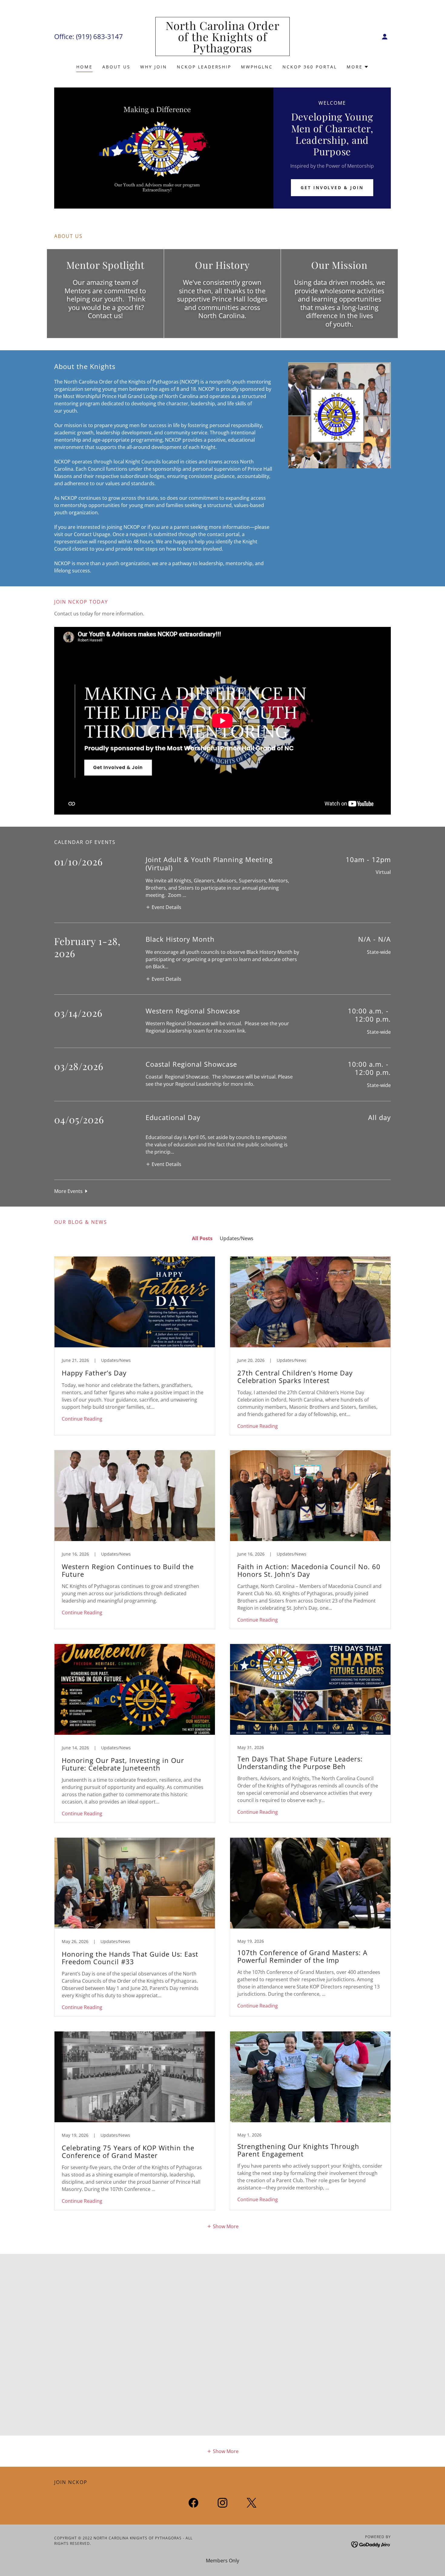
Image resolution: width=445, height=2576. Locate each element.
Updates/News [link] (237, 1238)
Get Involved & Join (332, 188)
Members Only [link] (222, 2561)
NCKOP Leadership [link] (204, 67)
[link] (223, 51)
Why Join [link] (154, 67)
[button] (385, 37)
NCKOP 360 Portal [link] (310, 67)
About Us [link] (116, 67)
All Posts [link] (202, 1238)
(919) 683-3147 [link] (99, 36)
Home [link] (84, 67)
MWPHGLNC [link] (257, 67)
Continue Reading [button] (82, 1419)
